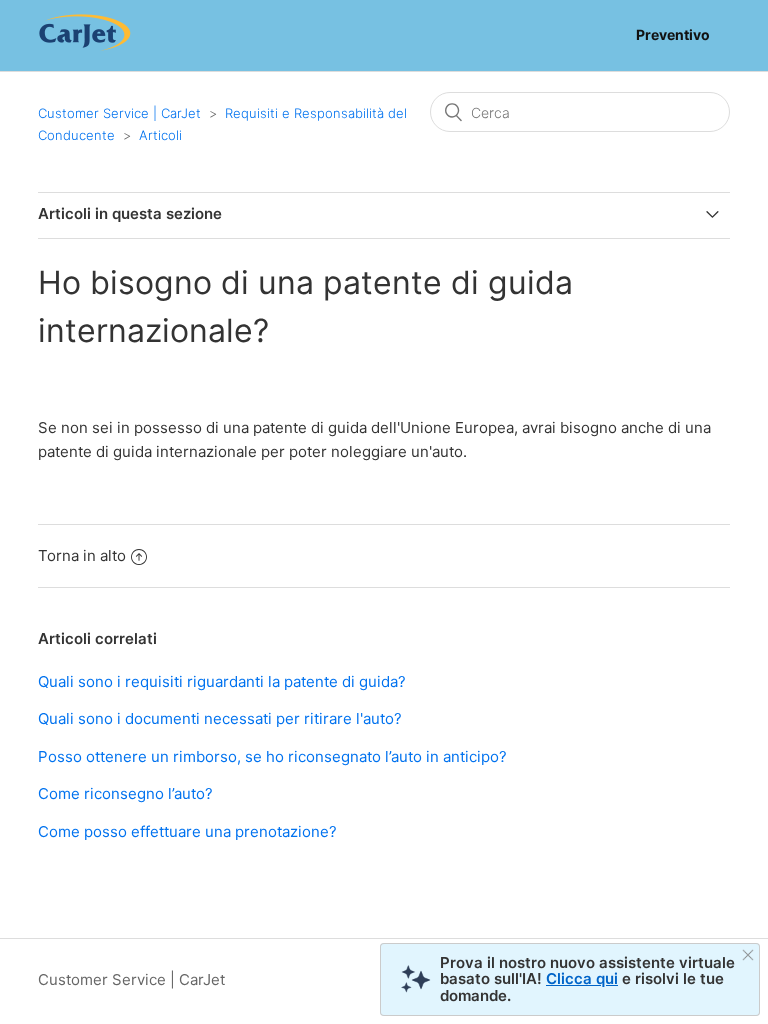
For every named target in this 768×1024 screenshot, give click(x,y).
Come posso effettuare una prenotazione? (187, 831)
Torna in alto (82, 555)
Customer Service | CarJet (119, 113)
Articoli (160, 135)
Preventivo (673, 34)
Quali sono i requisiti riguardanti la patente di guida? (222, 681)
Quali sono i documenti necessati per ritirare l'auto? (220, 718)
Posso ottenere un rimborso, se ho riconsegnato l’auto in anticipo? (272, 756)
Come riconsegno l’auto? (125, 793)
